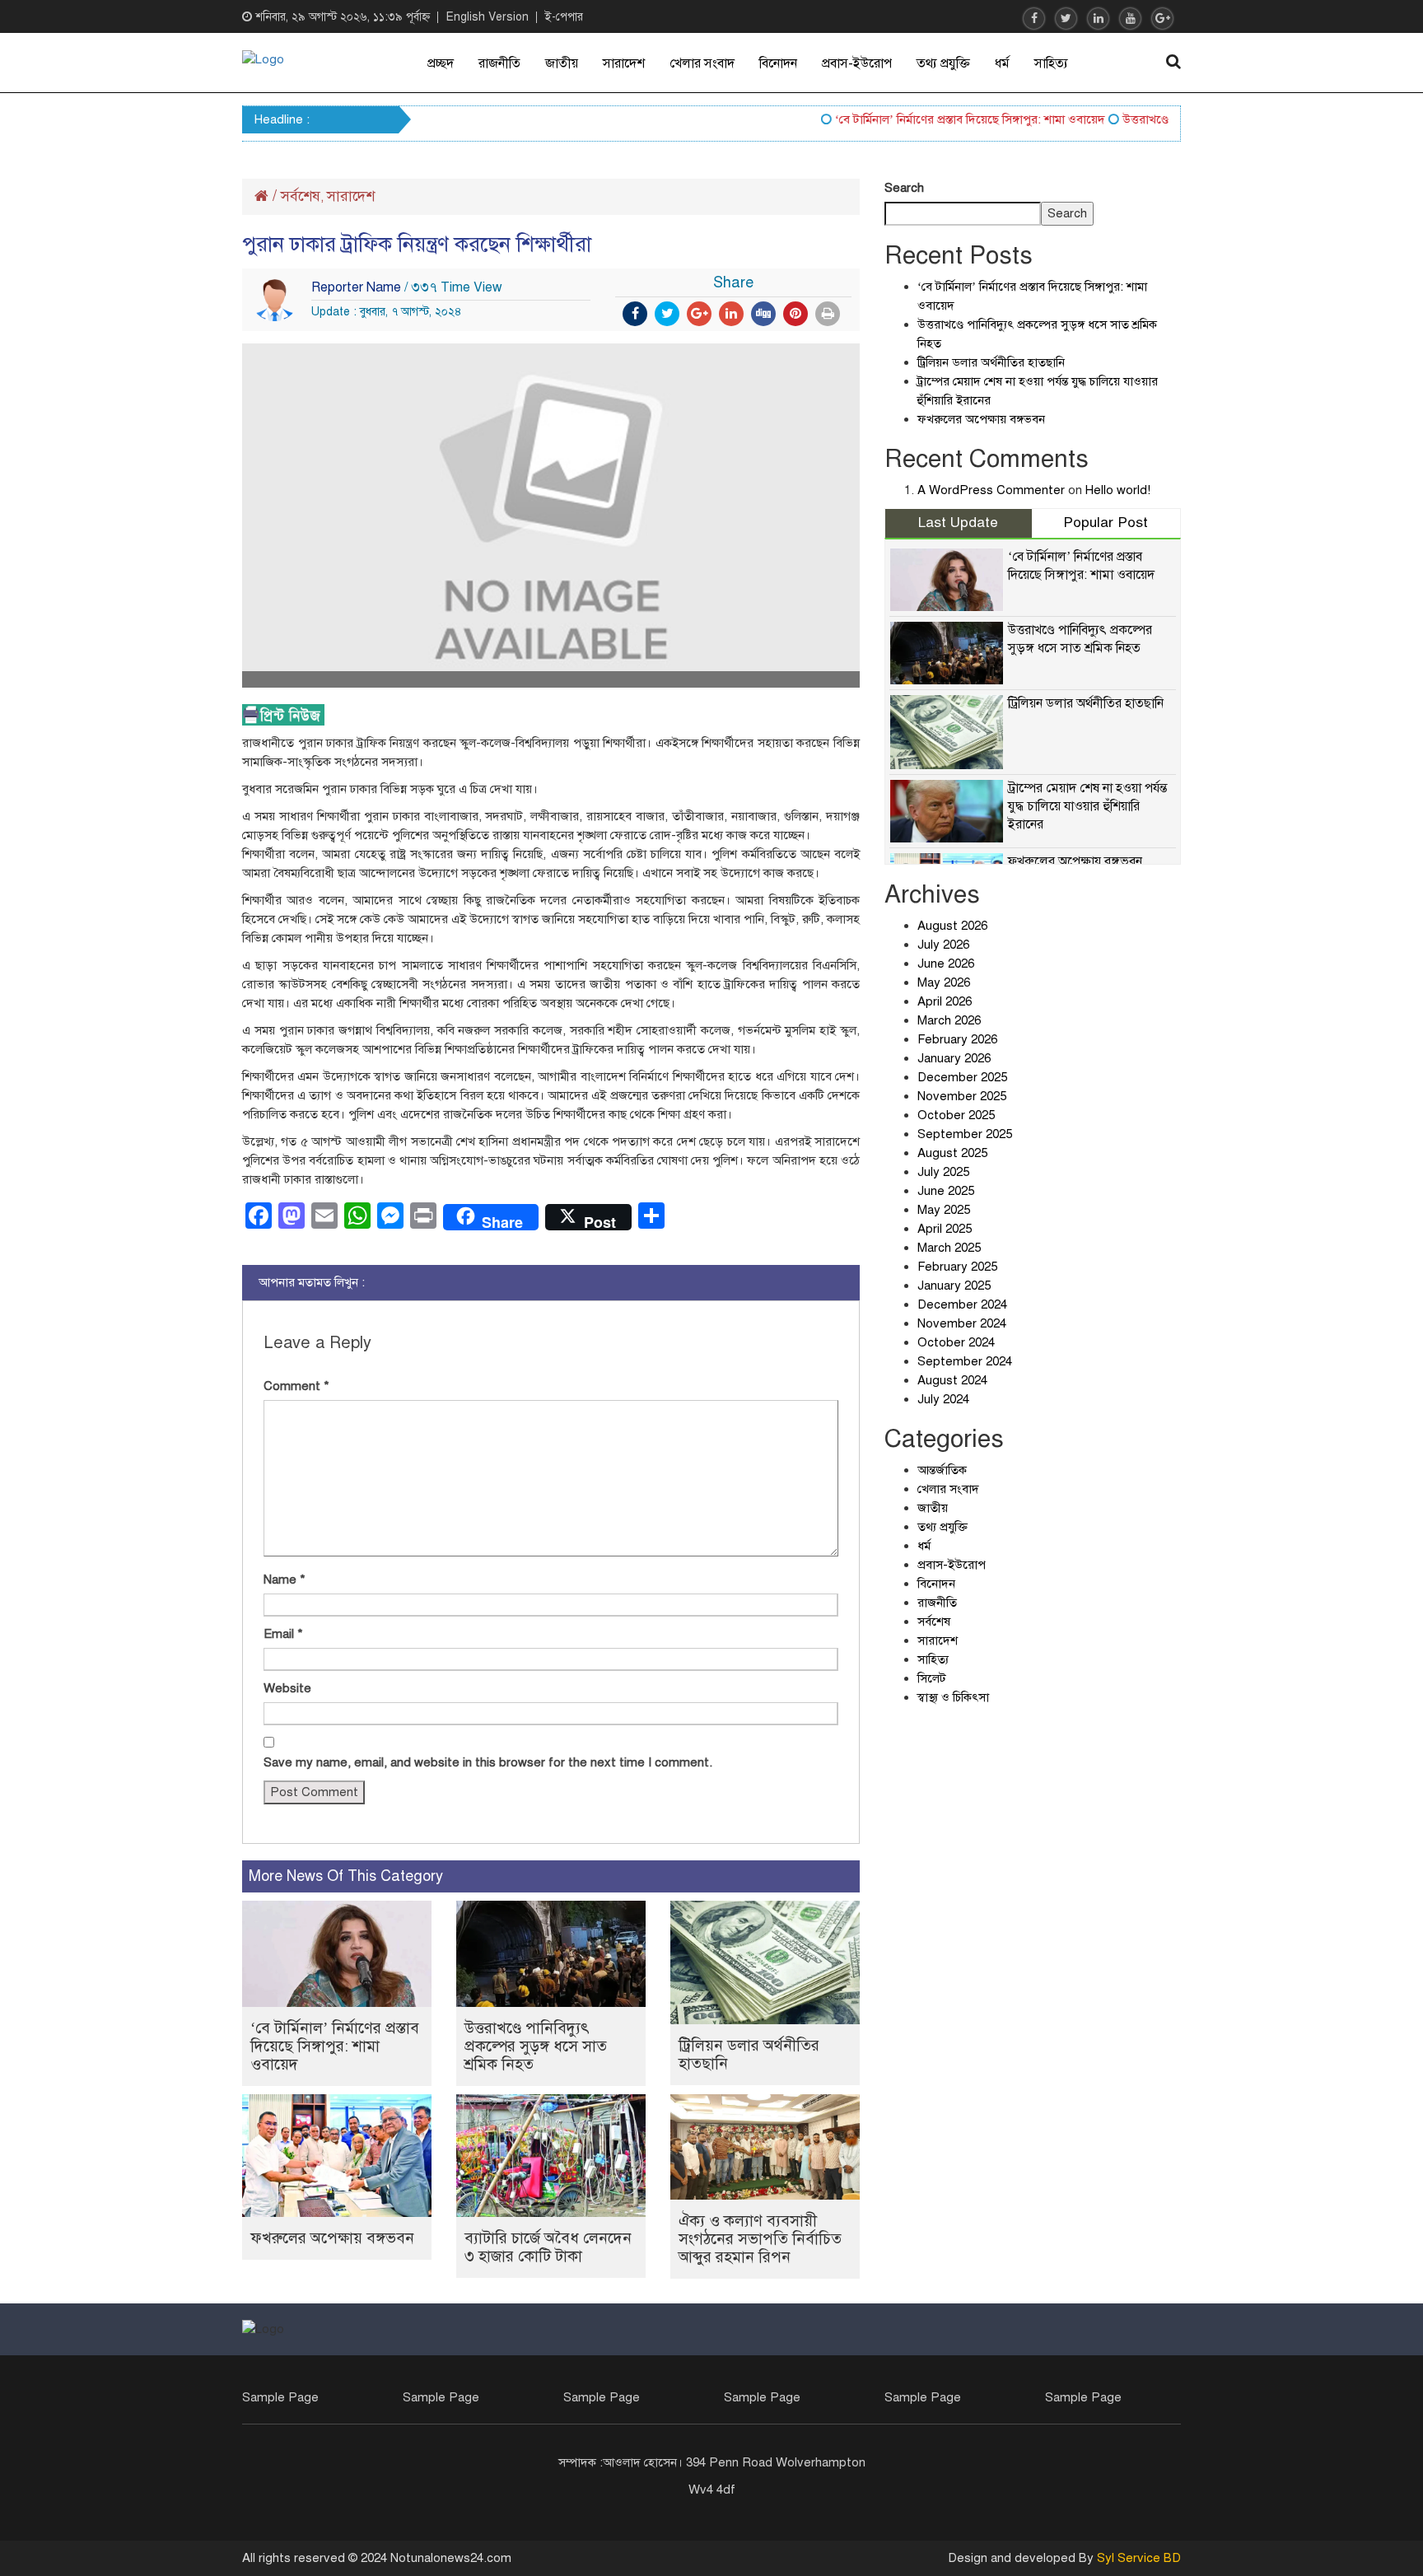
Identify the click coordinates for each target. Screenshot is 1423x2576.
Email (283, 1634)
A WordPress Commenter (991, 490)
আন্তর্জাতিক (942, 1470)
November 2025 (962, 1096)
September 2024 (965, 1361)
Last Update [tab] (958, 523)
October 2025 (956, 1115)
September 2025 (965, 1134)
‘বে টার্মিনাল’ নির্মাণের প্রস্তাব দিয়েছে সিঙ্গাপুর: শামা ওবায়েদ (936, 119)
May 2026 (944, 982)
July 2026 (943, 945)
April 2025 (945, 1229)
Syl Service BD (1139, 2558)
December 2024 (962, 1304)
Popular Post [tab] (1106, 523)
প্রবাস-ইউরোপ (857, 63)
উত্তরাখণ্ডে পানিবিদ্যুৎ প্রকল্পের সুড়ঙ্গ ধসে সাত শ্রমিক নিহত (536, 2046)
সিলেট (932, 1678)
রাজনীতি (499, 63)
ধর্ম (1002, 63)
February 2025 (957, 1267)
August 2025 (952, 1153)
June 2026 (946, 964)
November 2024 (962, 1323)
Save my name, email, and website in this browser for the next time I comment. (488, 1762)
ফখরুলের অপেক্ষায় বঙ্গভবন (332, 2238)
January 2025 (954, 1286)
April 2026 (945, 1001)
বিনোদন (778, 63)
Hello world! (1118, 490)
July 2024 (943, 1399)
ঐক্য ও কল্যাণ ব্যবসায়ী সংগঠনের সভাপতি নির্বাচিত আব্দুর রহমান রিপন (760, 2239)
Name (285, 1580)
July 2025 (943, 1172)
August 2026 (952, 926)
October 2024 (956, 1342)
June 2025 (946, 1191)
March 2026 (949, 1020)
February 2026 (957, 1039)
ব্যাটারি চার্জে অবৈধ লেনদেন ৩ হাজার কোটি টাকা (548, 2247)
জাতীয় (562, 63)
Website (287, 1688)
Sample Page (280, 2397)
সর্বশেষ (301, 196)
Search (904, 188)
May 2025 (944, 1210)
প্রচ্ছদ (441, 63)
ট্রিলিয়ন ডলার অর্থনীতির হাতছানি (749, 2054)
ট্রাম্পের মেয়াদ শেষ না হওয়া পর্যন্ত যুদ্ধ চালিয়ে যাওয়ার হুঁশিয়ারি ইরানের (1087, 806)
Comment (296, 1386)
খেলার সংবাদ (702, 63)
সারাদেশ (624, 63)
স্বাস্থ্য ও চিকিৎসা (953, 1697)
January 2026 (954, 1058)
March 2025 (949, 1248)
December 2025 (962, 1077)
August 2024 (952, 1380)
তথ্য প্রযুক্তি (943, 63)
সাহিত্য (1051, 63)
